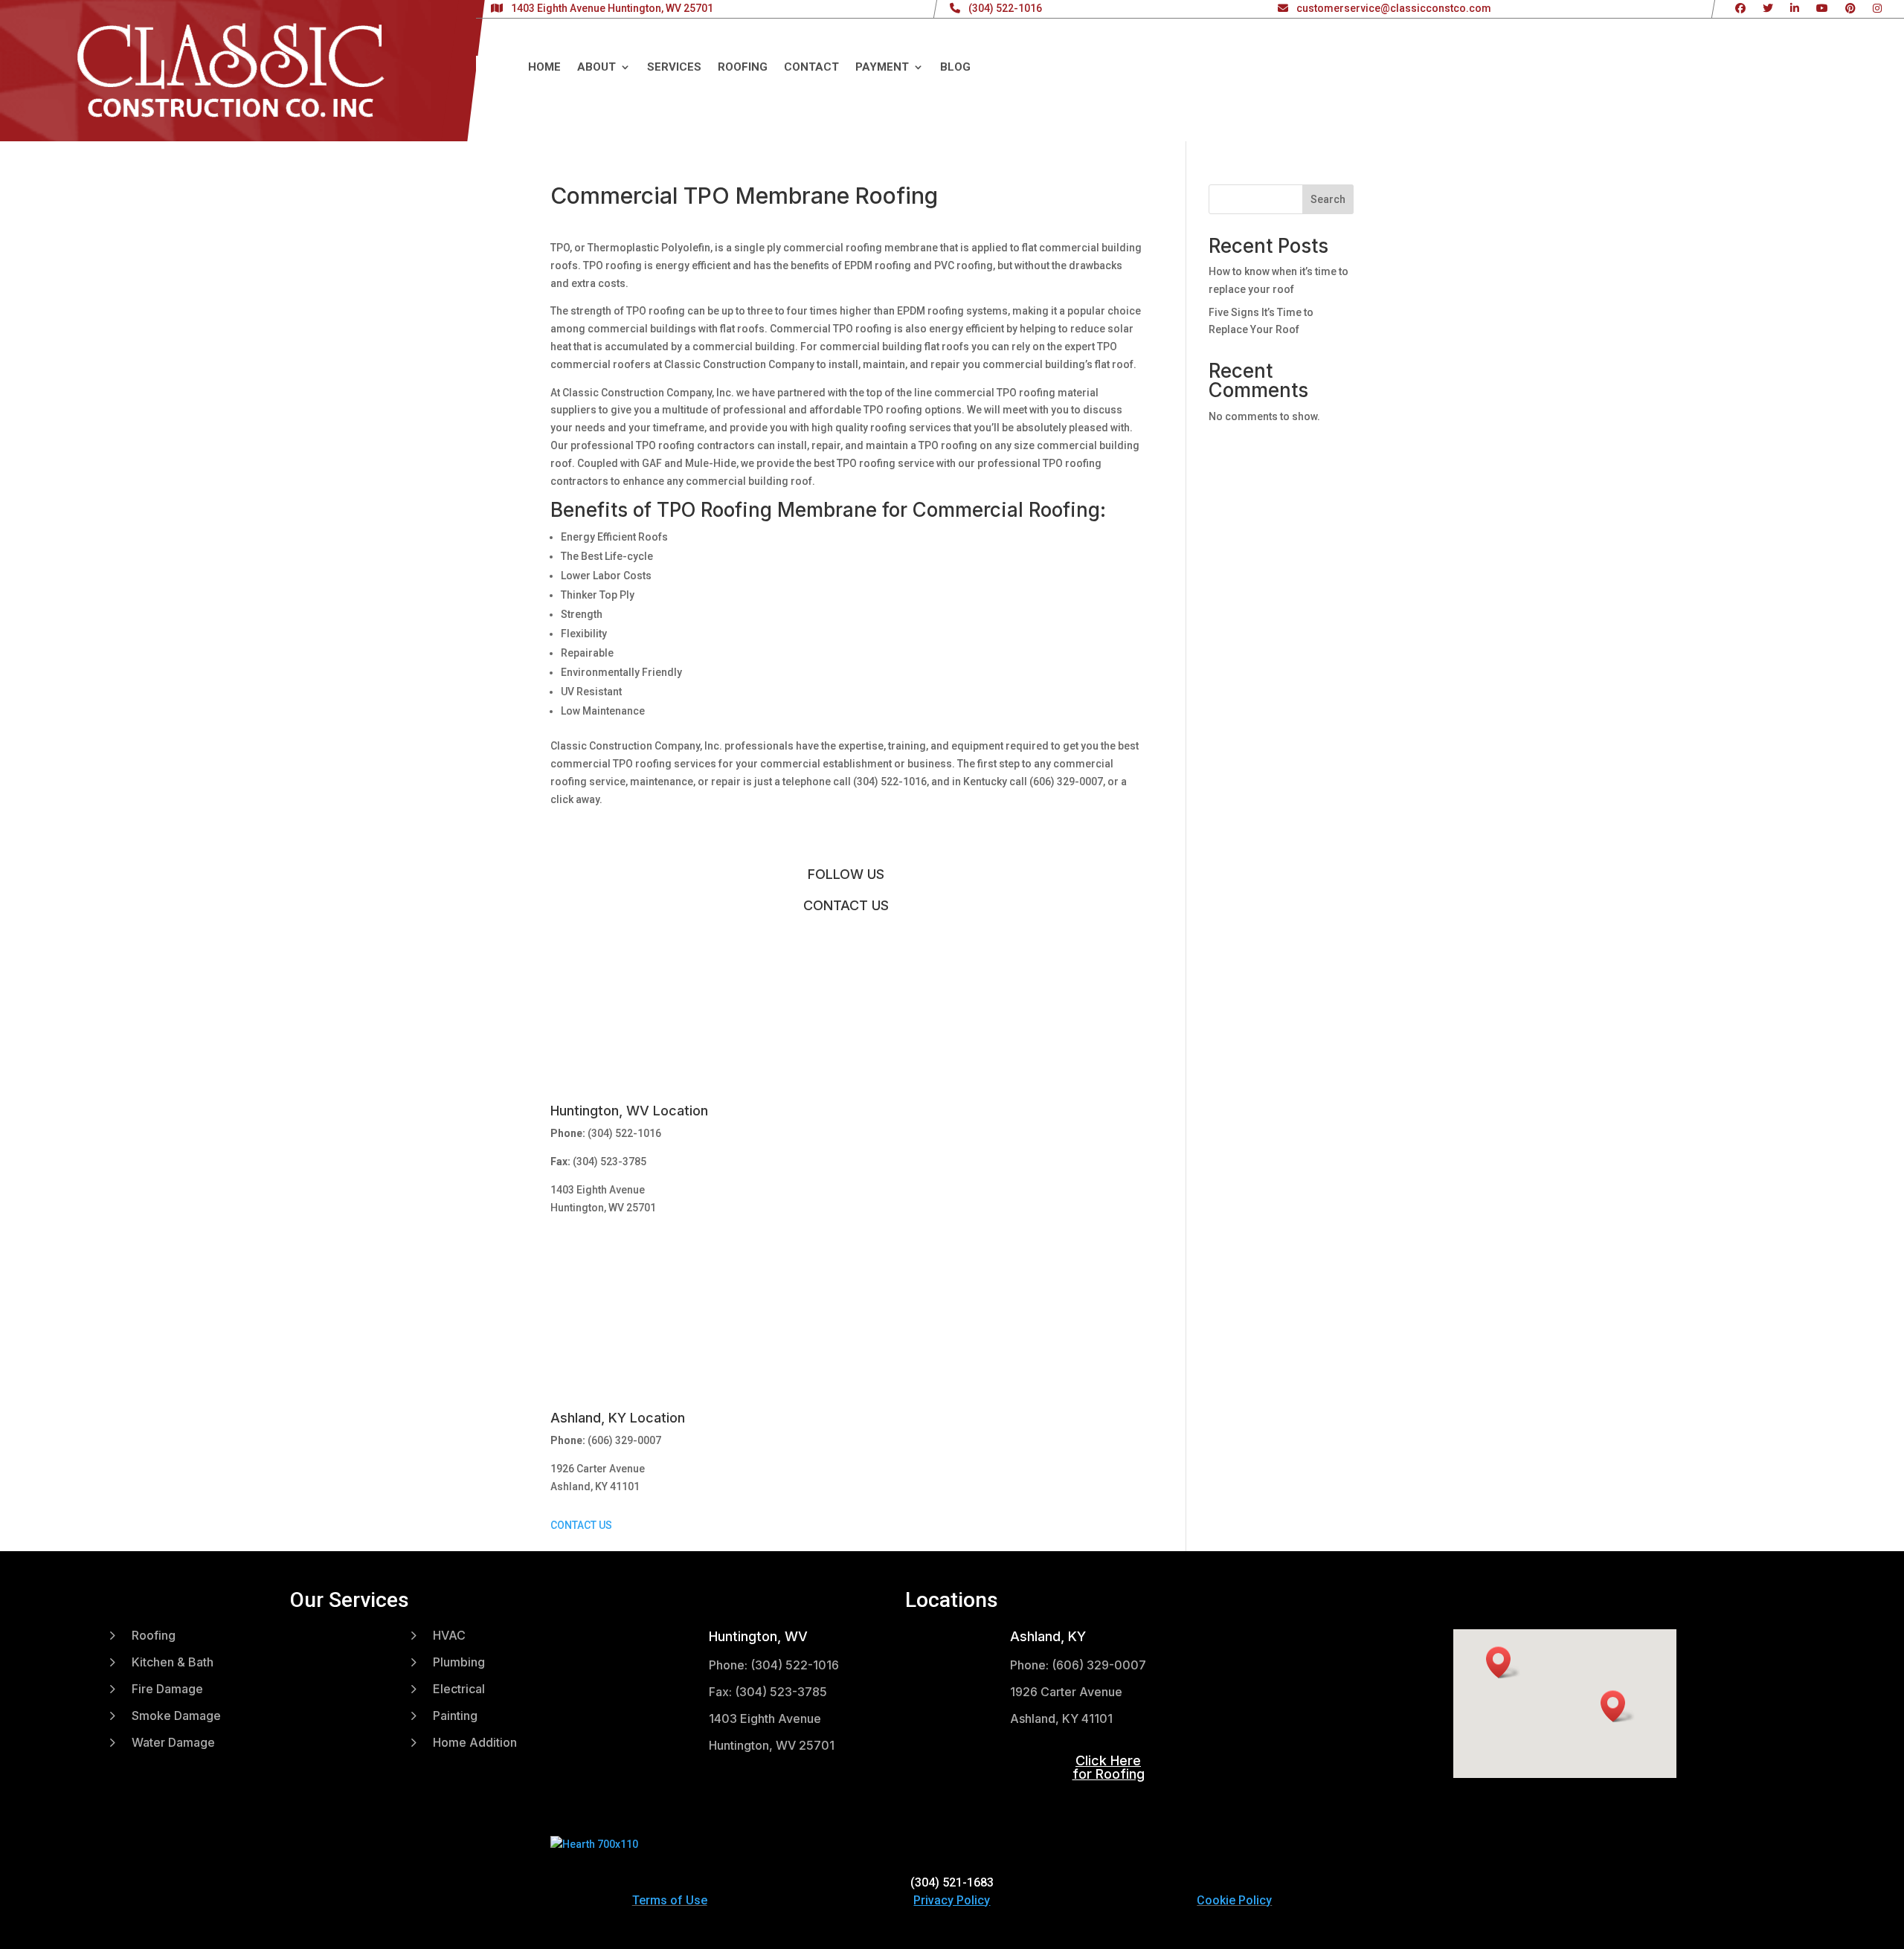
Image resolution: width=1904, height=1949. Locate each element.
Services (674, 68)
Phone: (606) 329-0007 (1078, 1665)
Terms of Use (670, 1900)
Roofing (743, 68)
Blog (955, 68)
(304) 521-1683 (952, 1882)
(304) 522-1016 (1005, 8)
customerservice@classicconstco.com (1394, 8)
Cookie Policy (1234, 1900)
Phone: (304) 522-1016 (774, 1665)
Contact (811, 68)
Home (544, 68)
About (596, 68)
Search (1328, 199)
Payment (882, 68)
